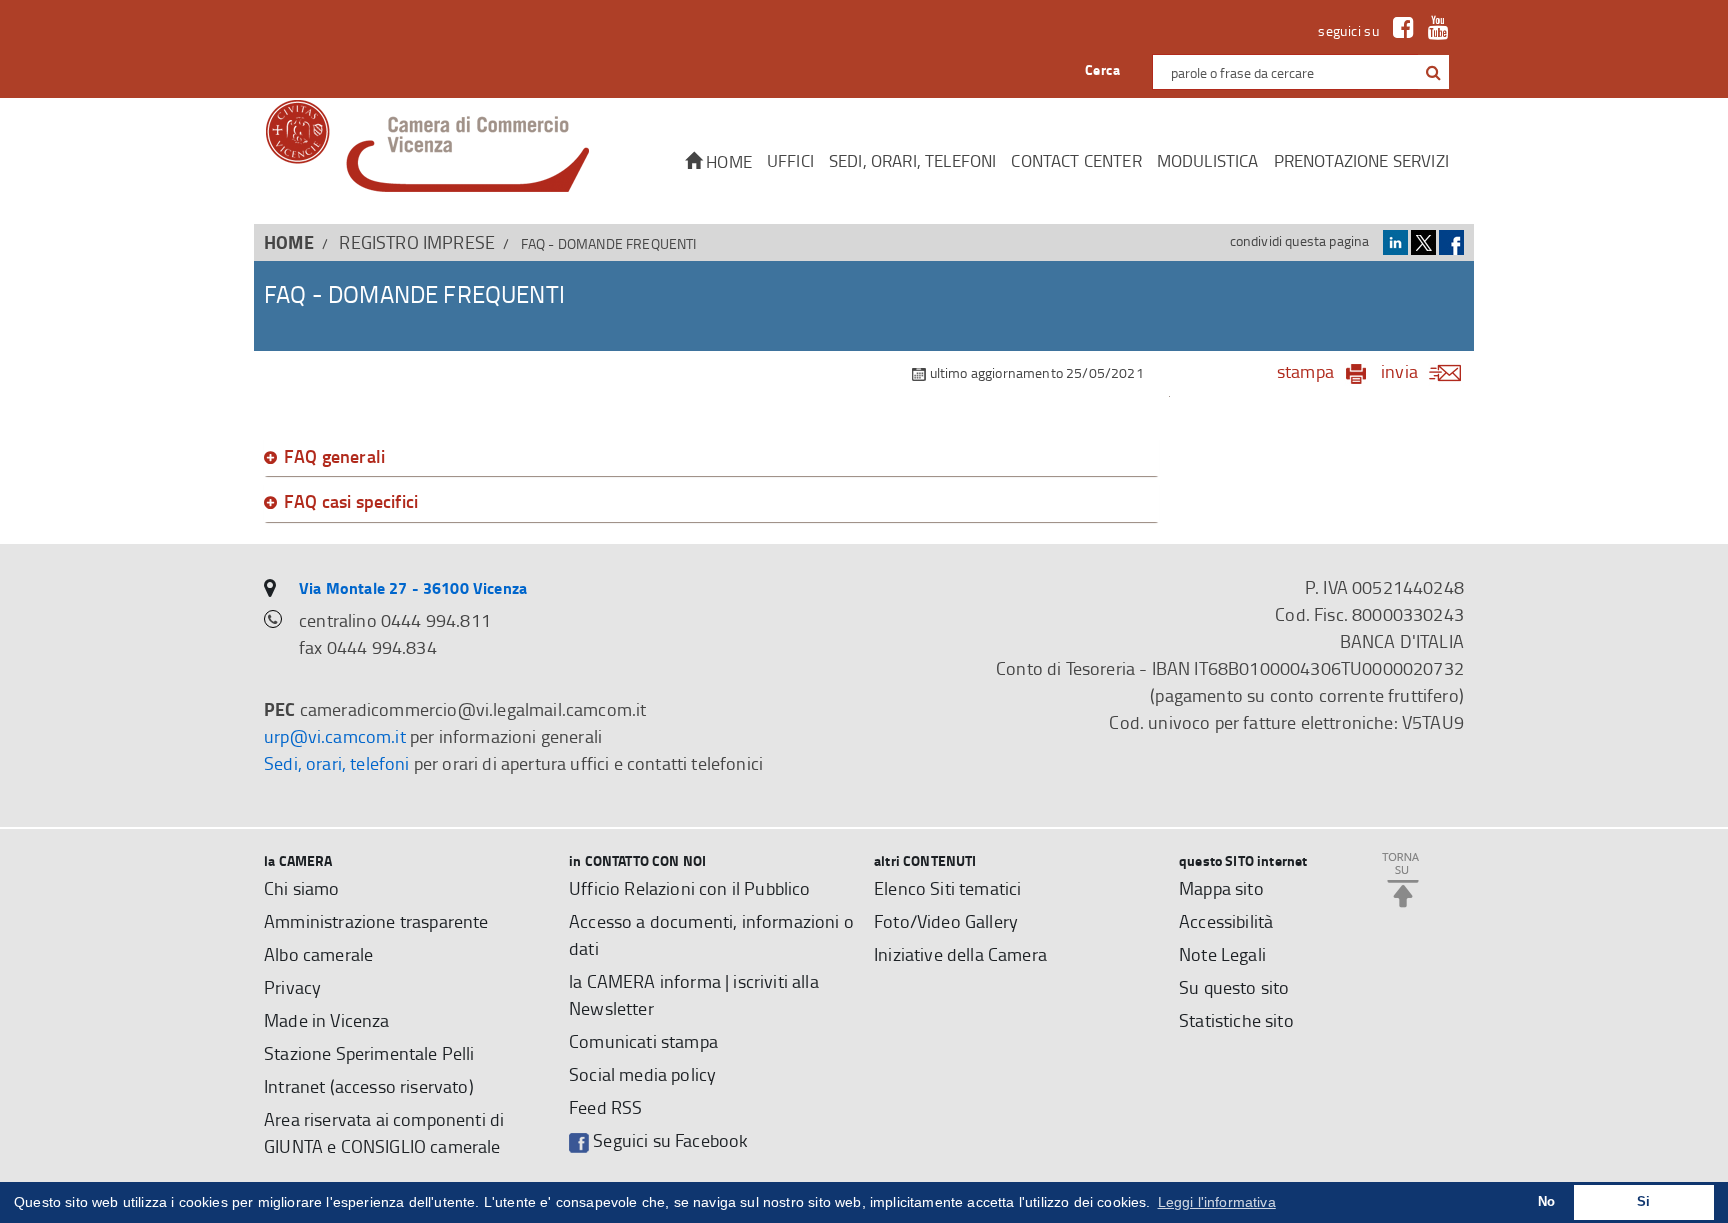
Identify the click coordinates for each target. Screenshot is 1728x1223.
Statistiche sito (1236, 1020)
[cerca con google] (1431, 72)
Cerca (1102, 69)
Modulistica (1208, 160)
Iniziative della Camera (960, 954)
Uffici (790, 160)
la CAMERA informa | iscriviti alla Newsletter (694, 994)
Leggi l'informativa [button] (1217, 1202)
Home (727, 161)
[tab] (711, 457)
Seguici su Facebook (668, 1140)
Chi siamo (302, 888)
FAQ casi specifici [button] (351, 502)
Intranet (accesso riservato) (369, 1086)
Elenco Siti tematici (947, 888)
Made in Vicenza (327, 1020)
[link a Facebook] (1398, 30)
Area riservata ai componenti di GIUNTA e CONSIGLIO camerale (384, 1132)
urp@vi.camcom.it (335, 736)
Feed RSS (605, 1107)
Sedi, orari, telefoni (913, 160)
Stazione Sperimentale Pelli (369, 1053)
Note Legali (1222, 954)
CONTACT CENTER (1076, 160)
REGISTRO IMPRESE (417, 242)
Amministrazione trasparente (376, 921)
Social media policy (642, 1074)
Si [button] (1643, 1202)
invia (1399, 371)
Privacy (292, 987)
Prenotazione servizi (1361, 160)
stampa (1305, 371)
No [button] (1546, 1202)
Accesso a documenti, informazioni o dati (711, 934)
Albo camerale (318, 954)
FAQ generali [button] (334, 457)
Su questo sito (1234, 987)
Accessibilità (1226, 921)
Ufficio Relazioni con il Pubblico (690, 888)
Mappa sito (1221, 888)
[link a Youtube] (1433, 30)
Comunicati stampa (643, 1041)
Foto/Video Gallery (946, 921)
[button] (1433, 72)
